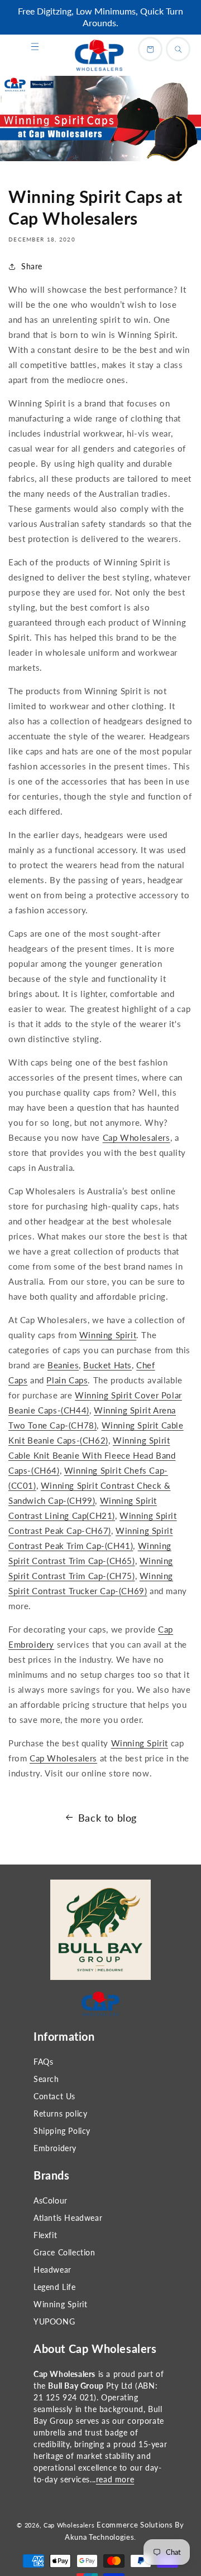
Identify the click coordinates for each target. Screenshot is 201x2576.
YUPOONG (54, 2321)
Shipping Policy (62, 2131)
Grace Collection (64, 2252)
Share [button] (32, 266)
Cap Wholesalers (69, 2525)
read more (115, 2479)
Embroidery (55, 2148)
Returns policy (60, 2113)
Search (46, 2079)
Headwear (52, 2270)
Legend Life (55, 2287)
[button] (35, 47)
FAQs (43, 2062)
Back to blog (107, 1818)
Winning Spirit (60, 2304)
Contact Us (54, 2096)
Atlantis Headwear (68, 2218)
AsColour (51, 2200)
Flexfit (45, 2235)
